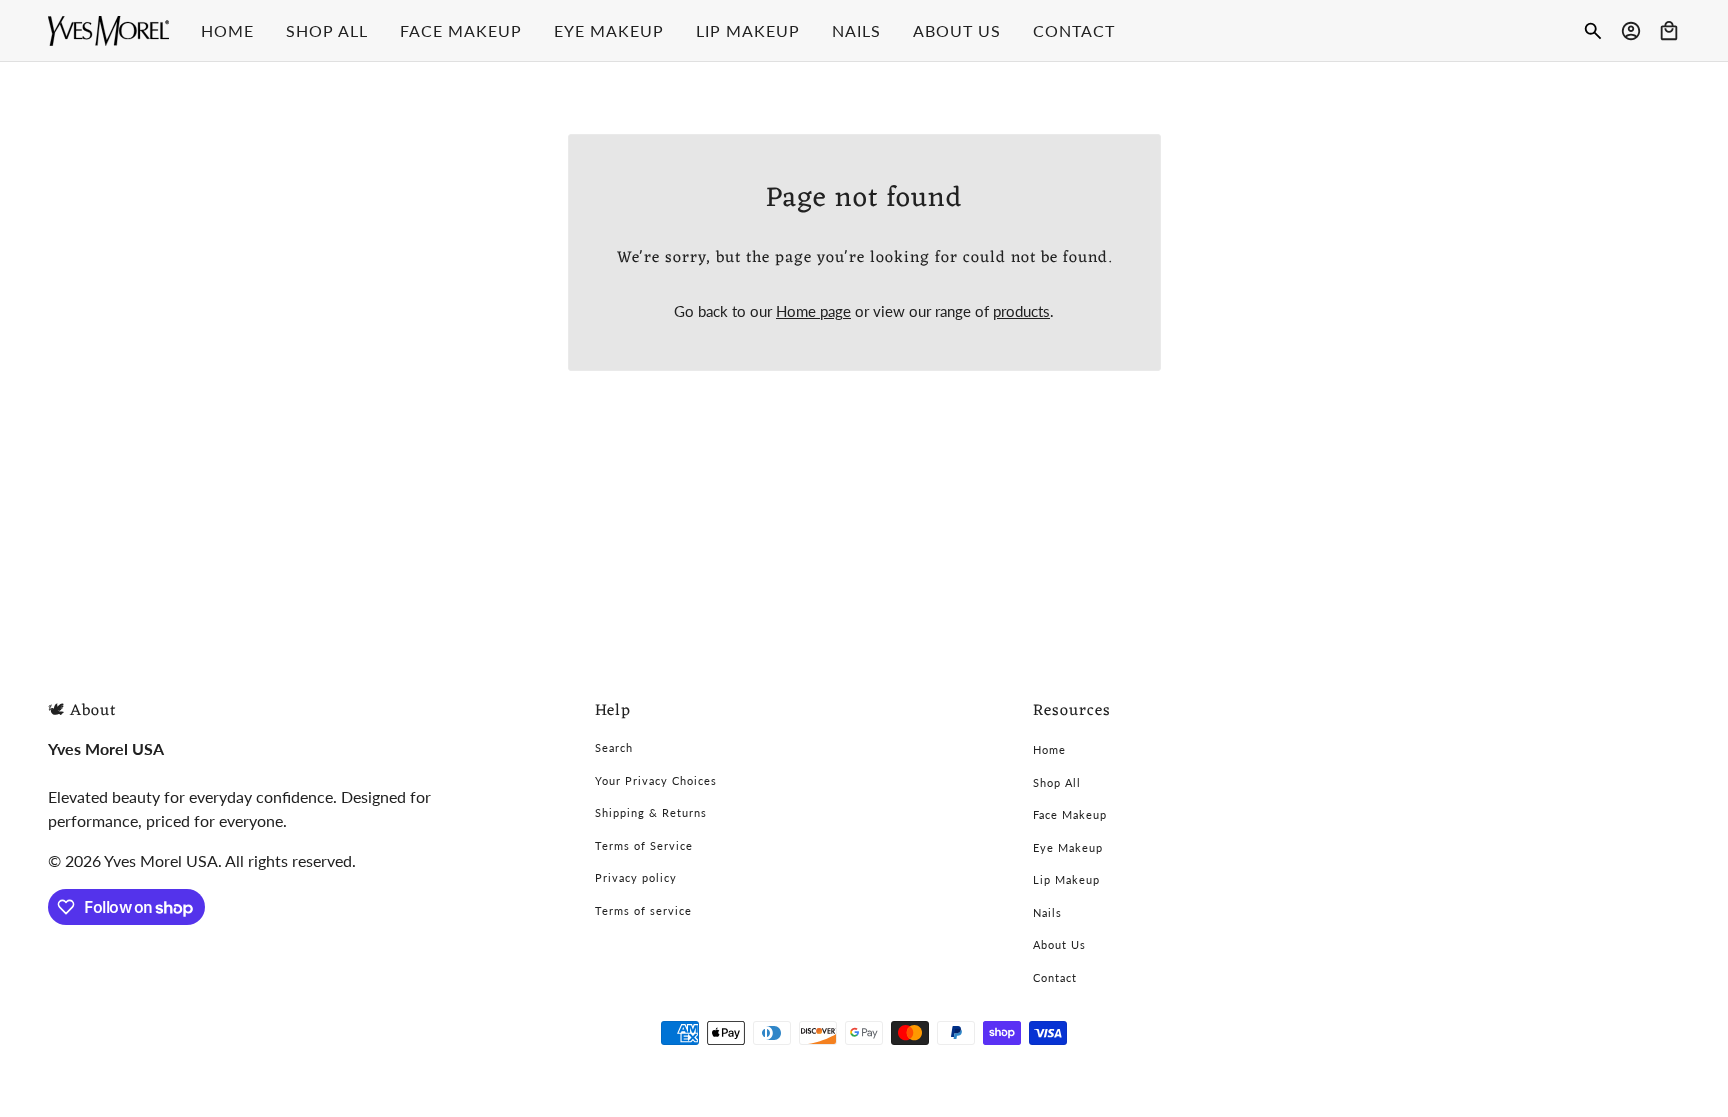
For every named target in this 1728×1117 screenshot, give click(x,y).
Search (614, 747)
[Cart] (1669, 31)
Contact (1055, 977)
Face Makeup (1070, 814)
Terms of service (643, 910)
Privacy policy (636, 877)
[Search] (1593, 31)
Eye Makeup (1068, 847)
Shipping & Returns (651, 812)
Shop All (1057, 782)
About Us (1059, 944)
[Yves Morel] (108, 31)
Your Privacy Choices (656, 780)
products (1021, 311)
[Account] (1631, 31)
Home (1049, 749)
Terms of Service (644, 845)
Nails (1047, 912)
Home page (813, 311)
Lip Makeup (1066, 879)
